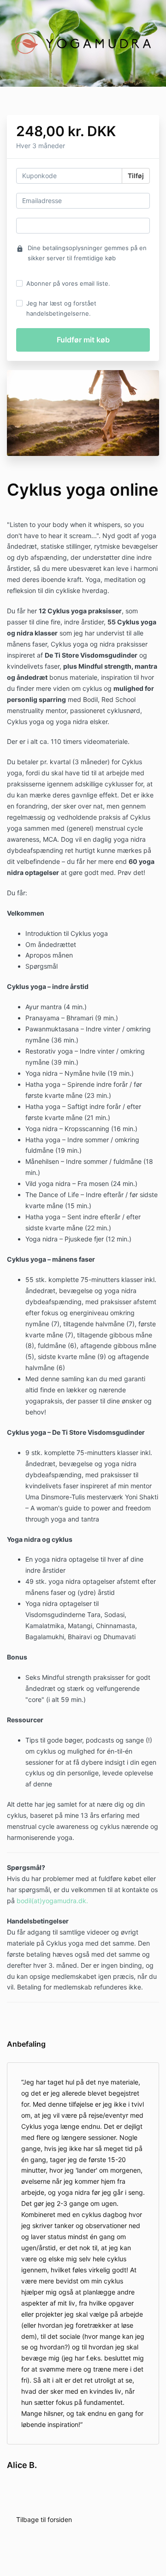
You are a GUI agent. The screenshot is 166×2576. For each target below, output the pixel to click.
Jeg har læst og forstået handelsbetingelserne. (61, 308)
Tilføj (136, 176)
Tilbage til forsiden (44, 2519)
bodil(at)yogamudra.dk (51, 1901)
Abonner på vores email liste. (68, 283)
